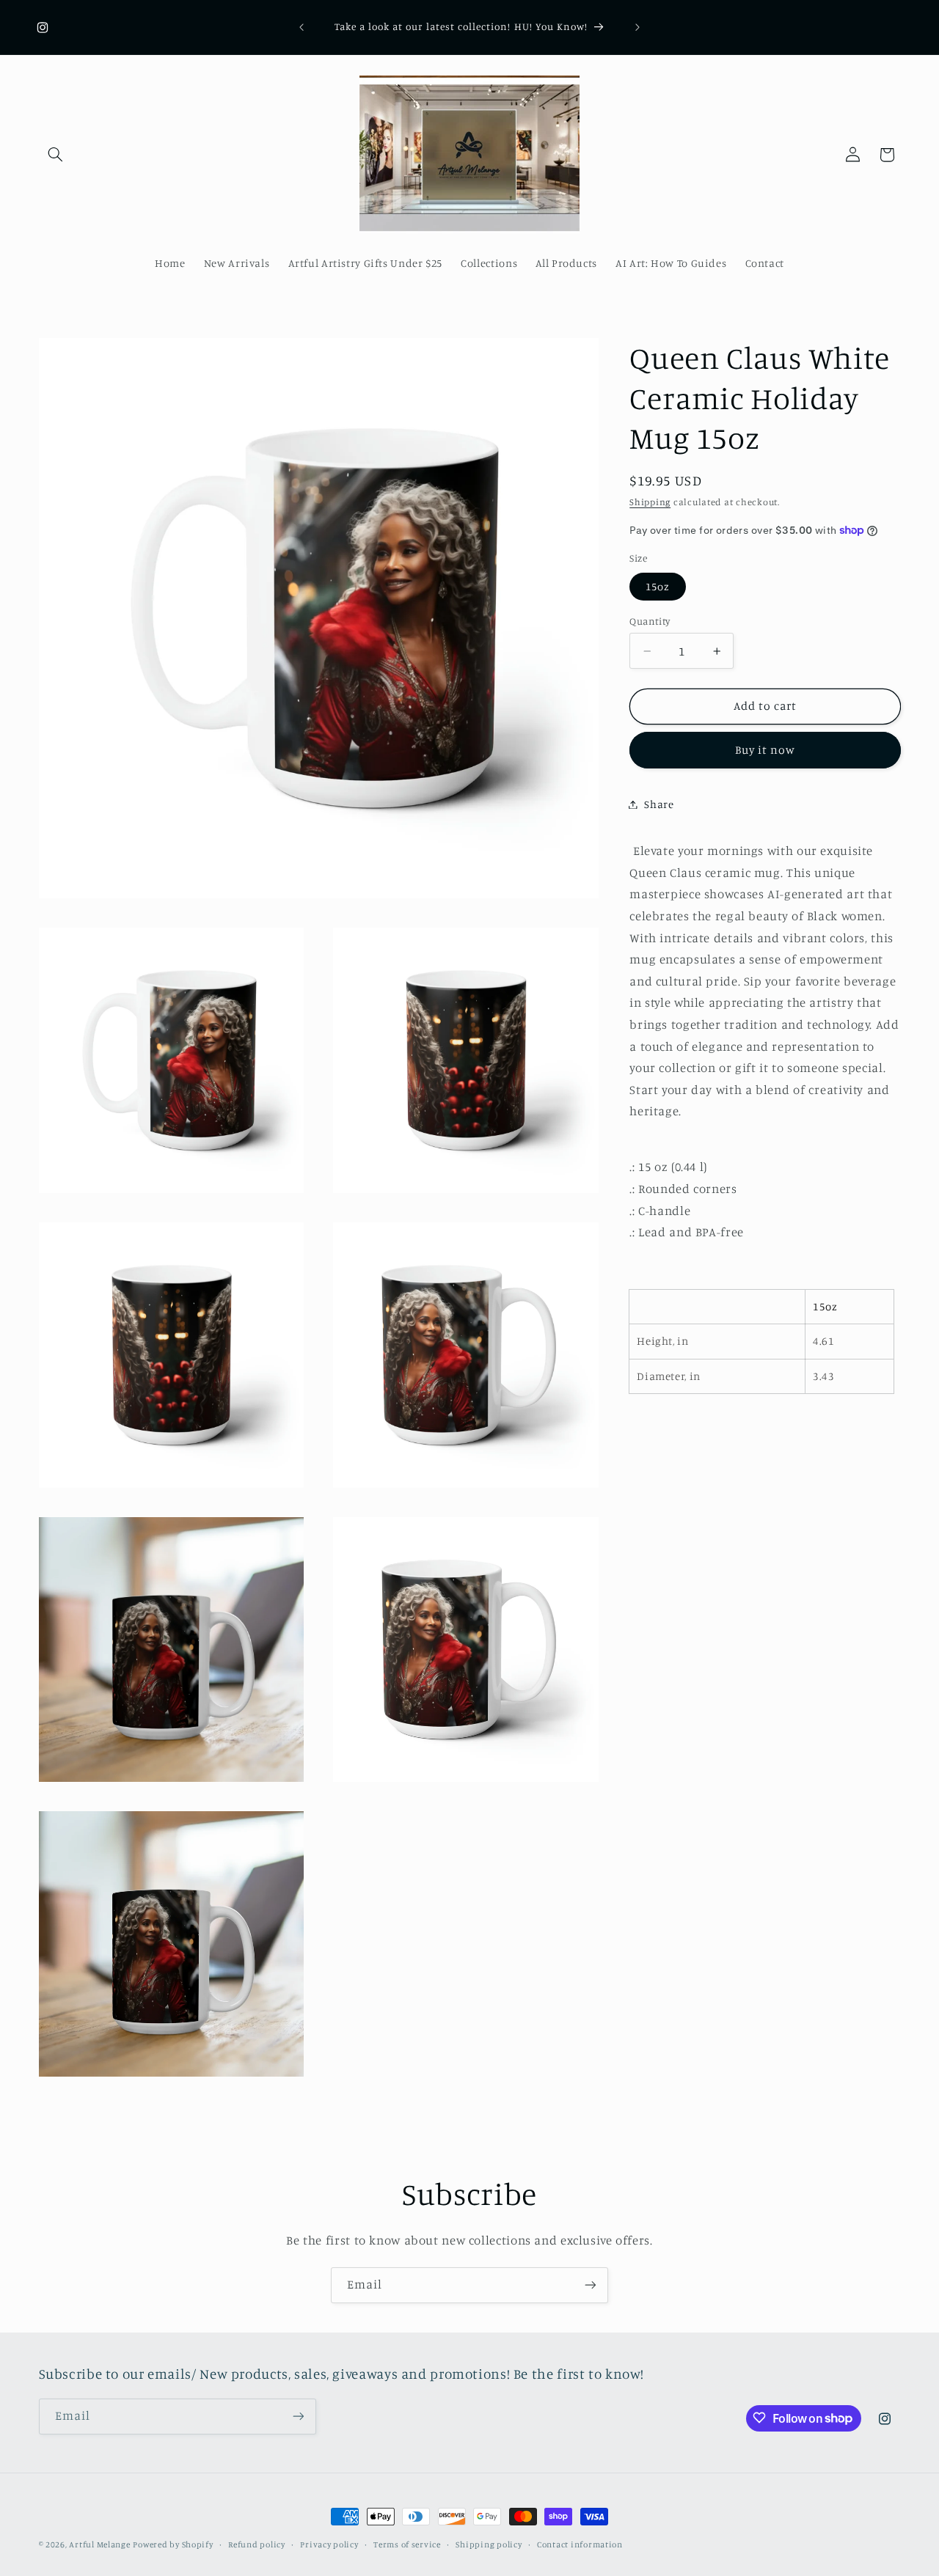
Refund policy (257, 2544)
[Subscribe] (591, 2285)
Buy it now (766, 750)
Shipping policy (489, 2544)
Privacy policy (329, 2544)
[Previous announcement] (302, 27)
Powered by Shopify (173, 2544)
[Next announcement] (637, 27)
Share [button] (659, 804)
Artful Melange (99, 2544)
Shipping (650, 502)
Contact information (580, 2544)
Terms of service (407, 2544)
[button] (56, 155)
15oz (658, 586)
